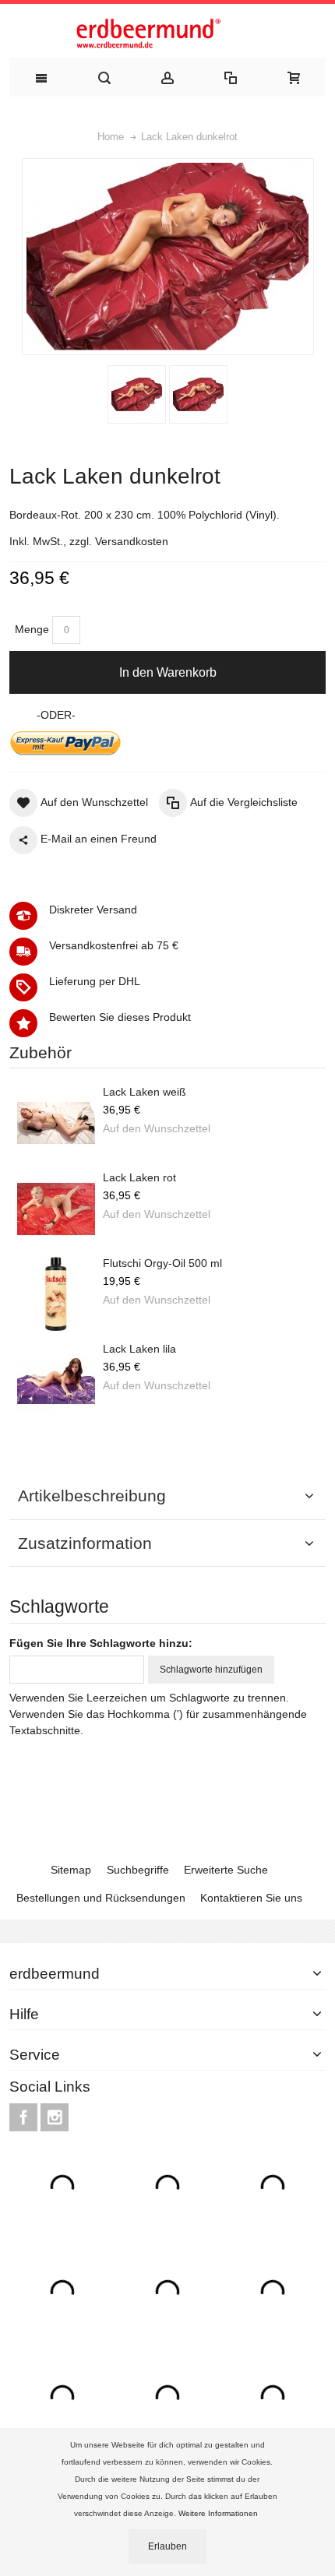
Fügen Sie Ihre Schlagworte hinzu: (101, 1643)
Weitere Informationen (219, 2513)
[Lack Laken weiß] (56, 1123)
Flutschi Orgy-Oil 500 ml (162, 1263)
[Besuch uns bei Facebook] (25, 2117)
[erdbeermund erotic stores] (167, 35)
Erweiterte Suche (226, 1870)
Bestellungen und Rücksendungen (101, 1898)
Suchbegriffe (138, 1870)
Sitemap (71, 1870)
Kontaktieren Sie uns (251, 1898)
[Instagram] (55, 2117)
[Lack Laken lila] (56, 1380)
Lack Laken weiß (145, 1092)
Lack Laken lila (139, 1349)
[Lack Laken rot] (56, 1209)
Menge (32, 629)
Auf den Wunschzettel (157, 1128)
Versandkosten (132, 541)
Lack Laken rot (139, 1177)
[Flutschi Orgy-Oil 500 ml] (56, 1294)
